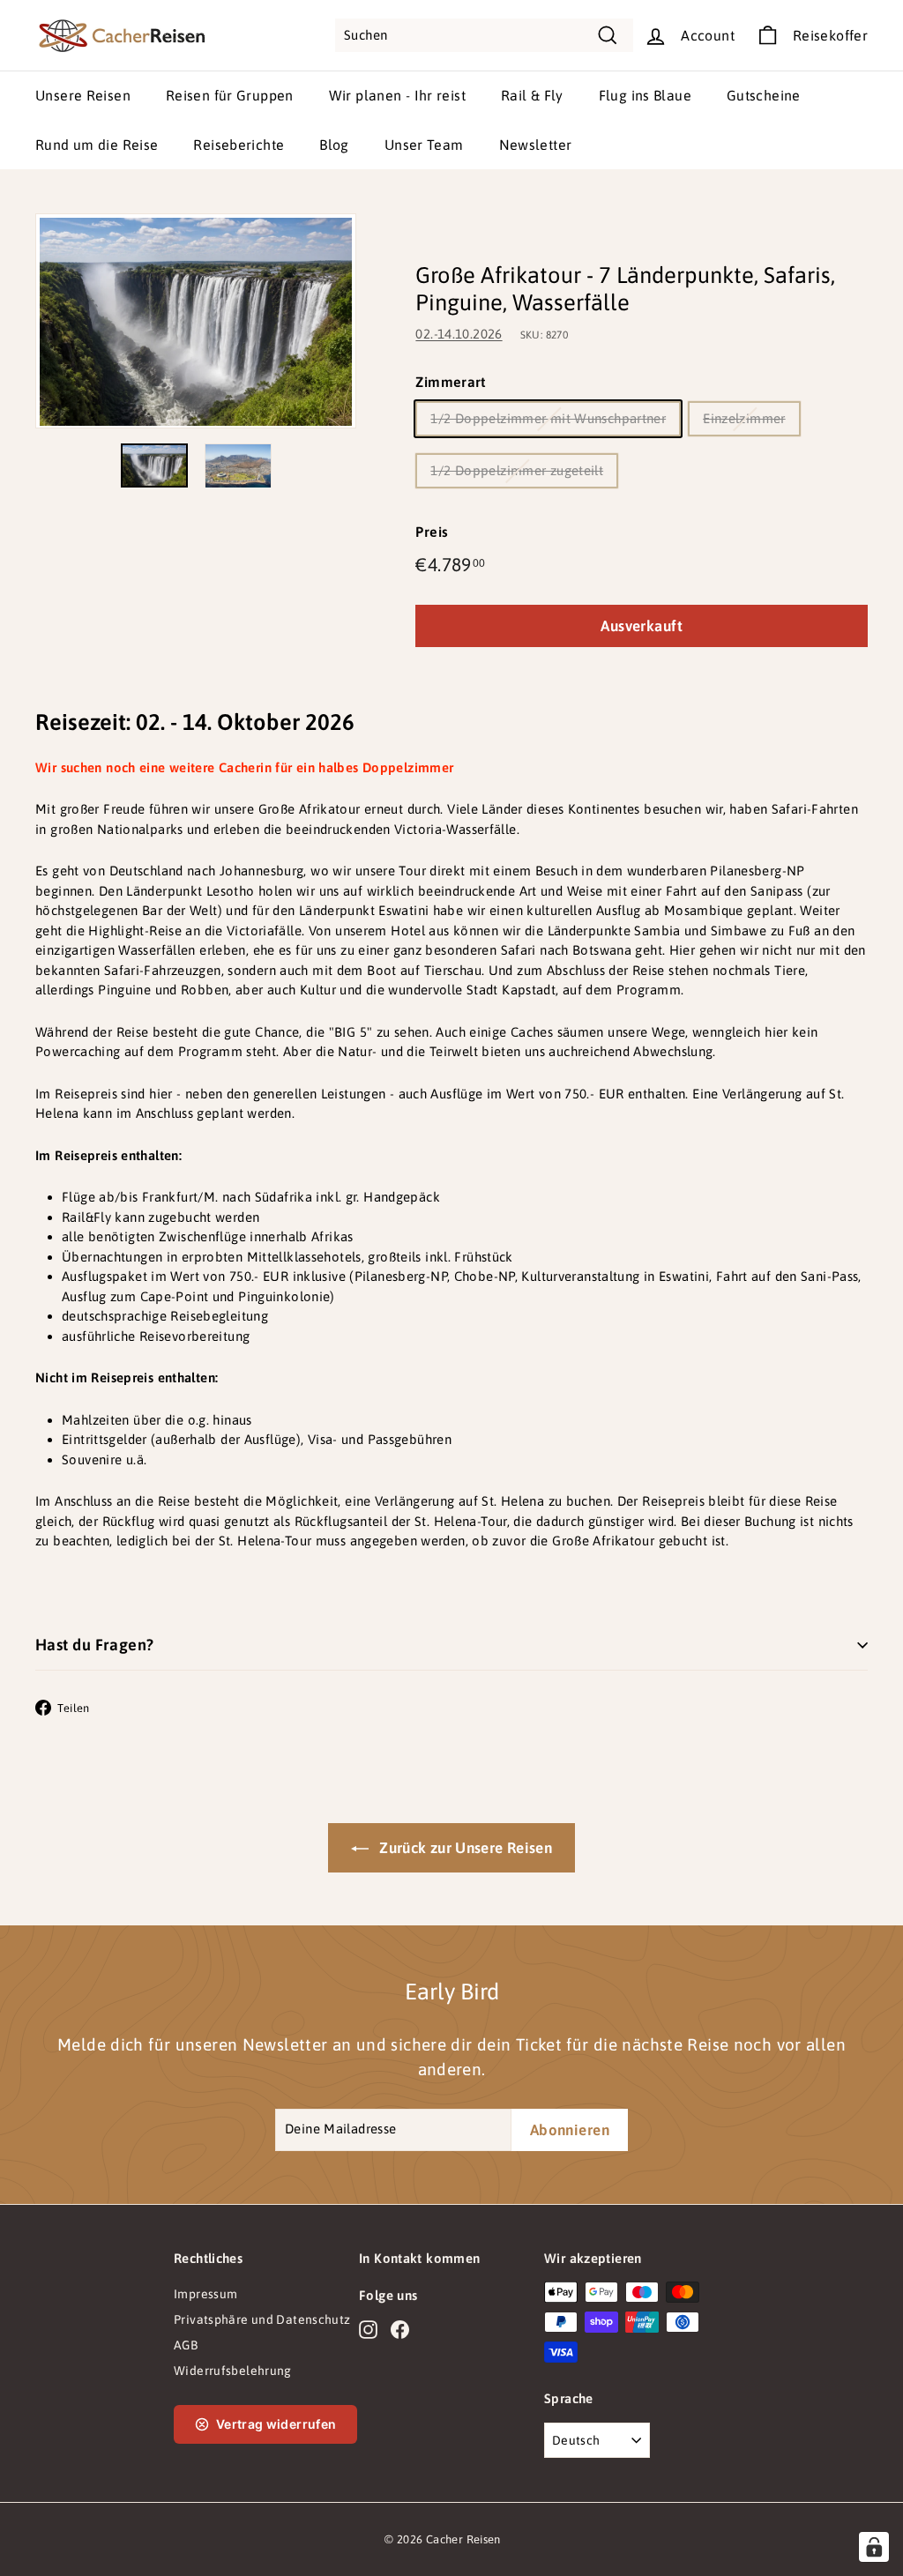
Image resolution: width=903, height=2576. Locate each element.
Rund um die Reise (97, 145)
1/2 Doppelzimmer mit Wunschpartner (548, 418)
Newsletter (536, 145)
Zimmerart (450, 382)
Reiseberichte (239, 145)
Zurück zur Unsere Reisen (464, 1848)
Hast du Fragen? (95, 1645)
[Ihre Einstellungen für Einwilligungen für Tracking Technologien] (874, 2547)
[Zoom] (196, 321)
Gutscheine (764, 95)
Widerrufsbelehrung (233, 2371)
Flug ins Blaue (645, 95)
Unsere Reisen (83, 95)
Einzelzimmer (744, 418)
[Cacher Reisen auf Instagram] (368, 2329)
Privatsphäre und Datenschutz (262, 2319)
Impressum (205, 2294)
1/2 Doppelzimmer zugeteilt (517, 470)
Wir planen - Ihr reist (397, 95)
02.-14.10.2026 (459, 334)
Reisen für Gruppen (230, 95)
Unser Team (424, 145)
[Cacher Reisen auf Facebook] (400, 2329)
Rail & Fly (532, 95)
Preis (432, 532)
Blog (334, 145)
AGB (186, 2345)
